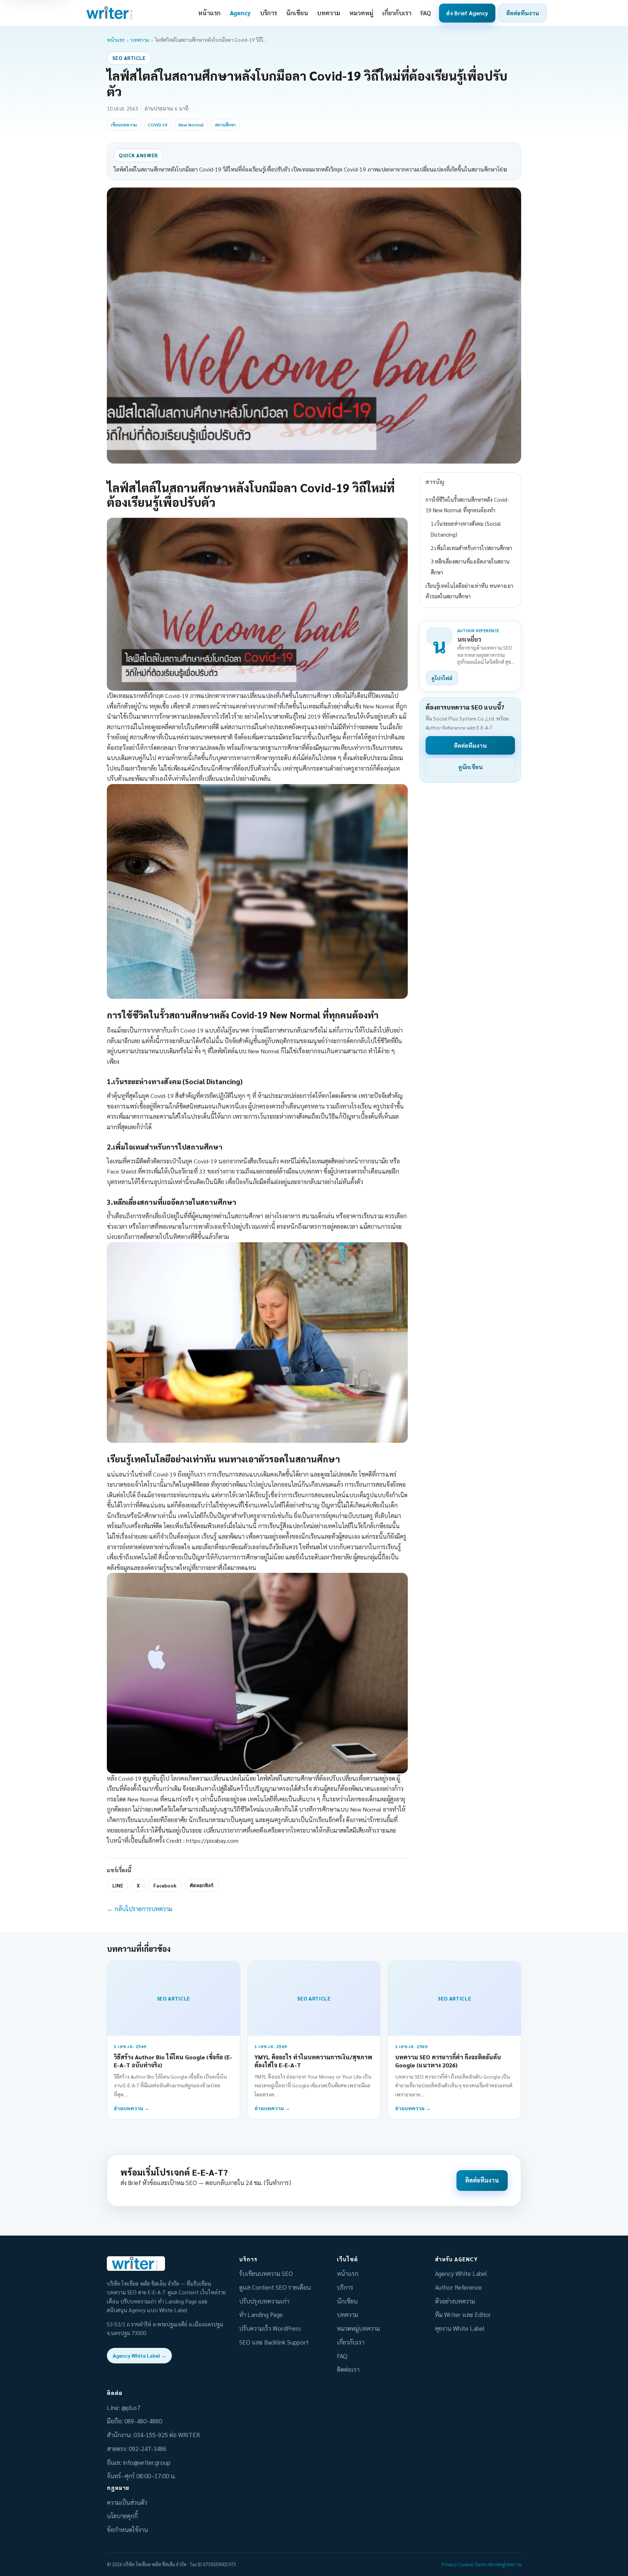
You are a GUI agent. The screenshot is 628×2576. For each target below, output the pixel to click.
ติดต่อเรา (348, 2369)
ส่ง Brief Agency (467, 13)
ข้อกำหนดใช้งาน (127, 2529)
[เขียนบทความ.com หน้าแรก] (110, 13)
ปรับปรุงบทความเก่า (264, 2301)
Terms (481, 2564)
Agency (240, 13)
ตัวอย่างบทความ (455, 2301)
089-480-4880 (143, 2421)
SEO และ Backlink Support (274, 2342)
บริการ (268, 13)
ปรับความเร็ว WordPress (270, 2328)
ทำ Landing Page (261, 2314)
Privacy (449, 2564)
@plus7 (131, 2407)
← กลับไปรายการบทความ (140, 1909)
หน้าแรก (209, 13)
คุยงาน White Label (460, 2328)
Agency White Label (461, 2273)
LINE (118, 1885)
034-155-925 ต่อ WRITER (167, 2435)
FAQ (426, 13)
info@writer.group (147, 2462)
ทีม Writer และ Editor (463, 2314)
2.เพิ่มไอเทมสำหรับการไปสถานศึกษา (471, 548)
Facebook (165, 1885)
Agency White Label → (139, 2355)
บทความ (329, 13)
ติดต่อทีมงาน (523, 13)
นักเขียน (297, 13)
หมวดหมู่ (361, 13)
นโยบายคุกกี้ (122, 2516)
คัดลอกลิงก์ (202, 1885)
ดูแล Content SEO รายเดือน (275, 2287)
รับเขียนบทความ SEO (266, 2273)
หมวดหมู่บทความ (358, 2328)
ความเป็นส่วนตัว (127, 2502)
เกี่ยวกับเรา (397, 13)
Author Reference (458, 2287)
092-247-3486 (148, 2448)
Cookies (466, 2564)
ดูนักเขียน (470, 767)
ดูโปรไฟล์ (442, 678)
